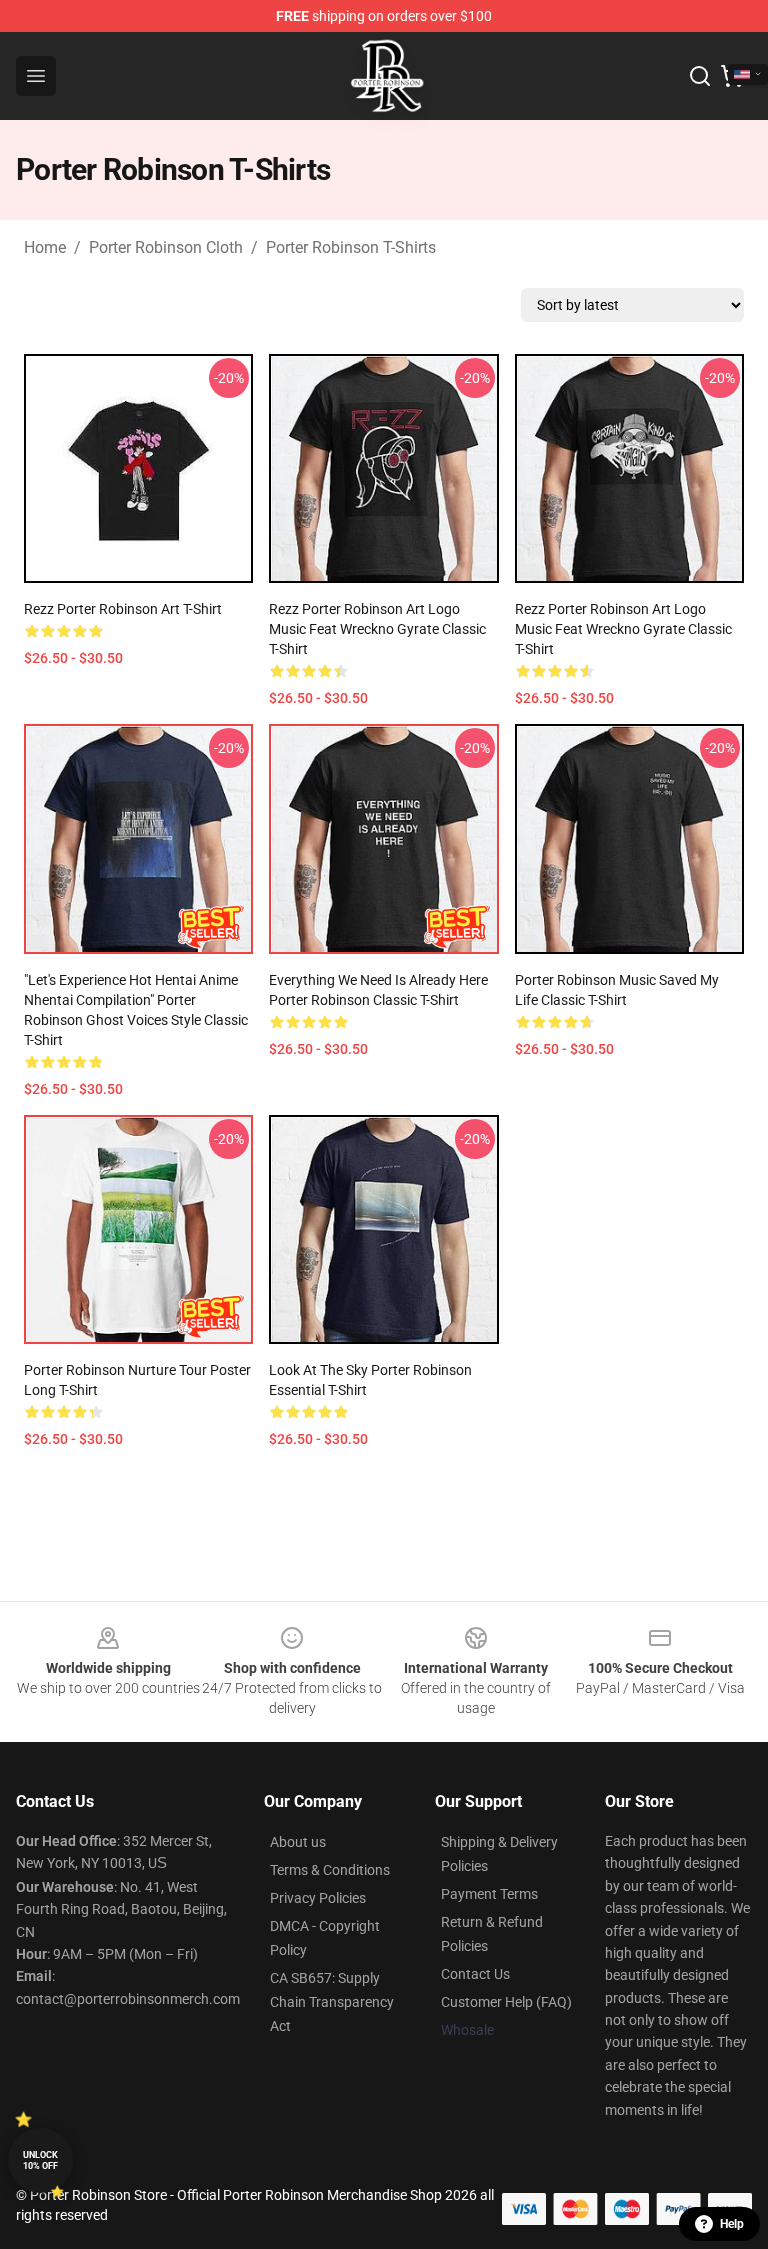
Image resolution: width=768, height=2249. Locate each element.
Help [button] (732, 2224)
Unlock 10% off (40, 2160)
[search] (700, 76)
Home (45, 247)
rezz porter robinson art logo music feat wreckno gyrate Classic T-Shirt (377, 629)
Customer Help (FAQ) (506, 2002)
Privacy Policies (318, 1898)
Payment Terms (489, 1894)
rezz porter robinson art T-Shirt (123, 609)
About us (298, 1842)
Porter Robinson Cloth (166, 247)
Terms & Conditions (330, 1870)
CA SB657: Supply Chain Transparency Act (332, 2002)
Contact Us (475, 1974)
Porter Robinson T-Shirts (351, 247)
